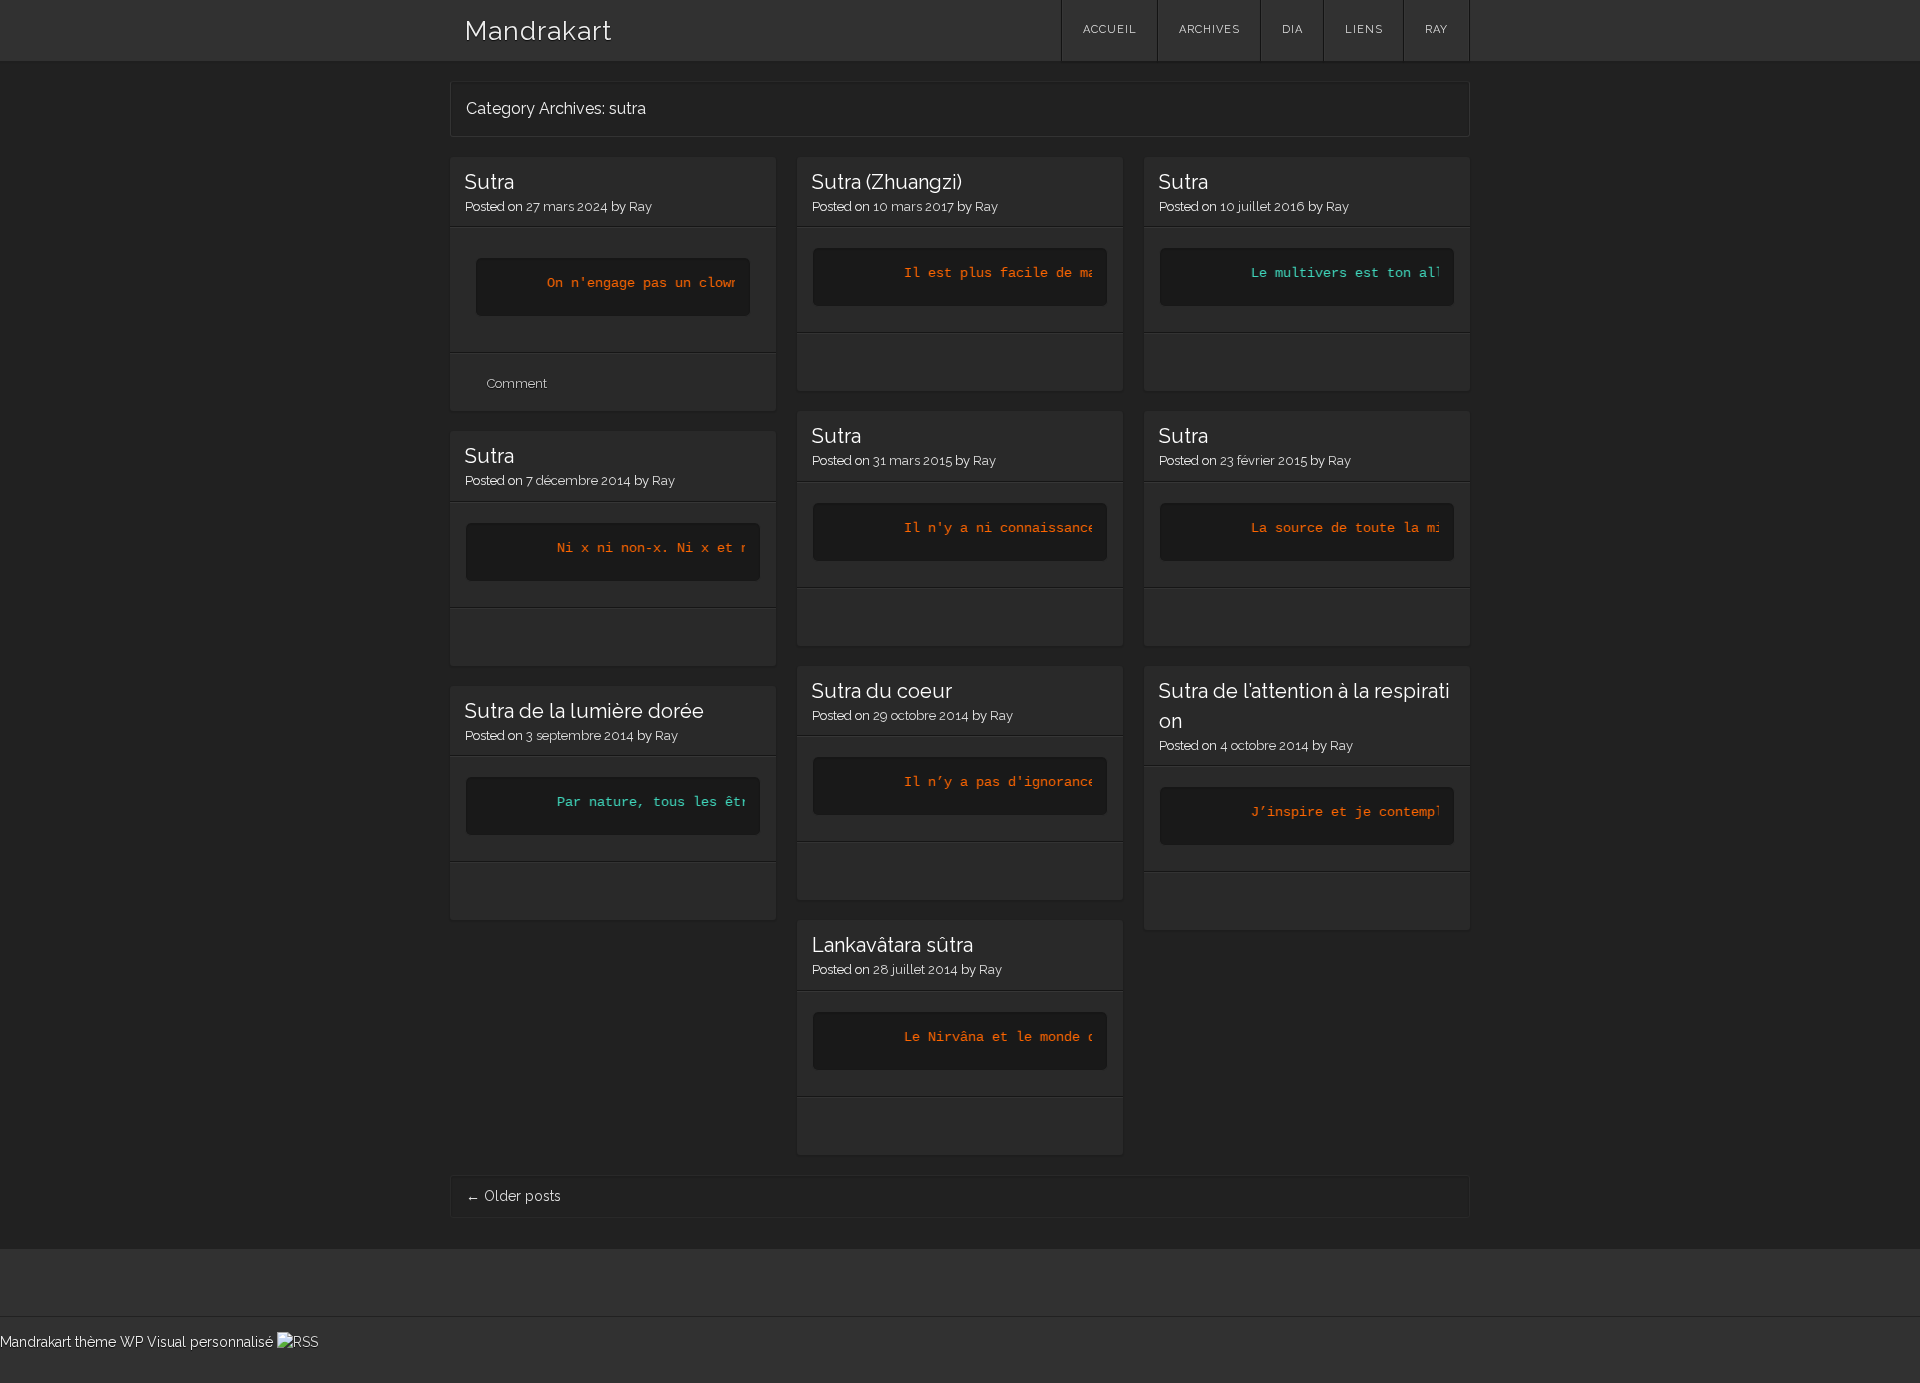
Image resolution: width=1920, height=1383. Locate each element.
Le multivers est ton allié (1345, 273)
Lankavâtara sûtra (892, 945)
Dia (1292, 29)
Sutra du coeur (882, 691)
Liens (1364, 29)
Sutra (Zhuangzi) (887, 182)
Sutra (489, 182)
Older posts (513, 1196)
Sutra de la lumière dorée (584, 711)
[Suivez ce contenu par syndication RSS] (297, 1342)
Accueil (1110, 29)
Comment (517, 383)
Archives (1209, 29)
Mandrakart (538, 31)
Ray (1436, 29)
